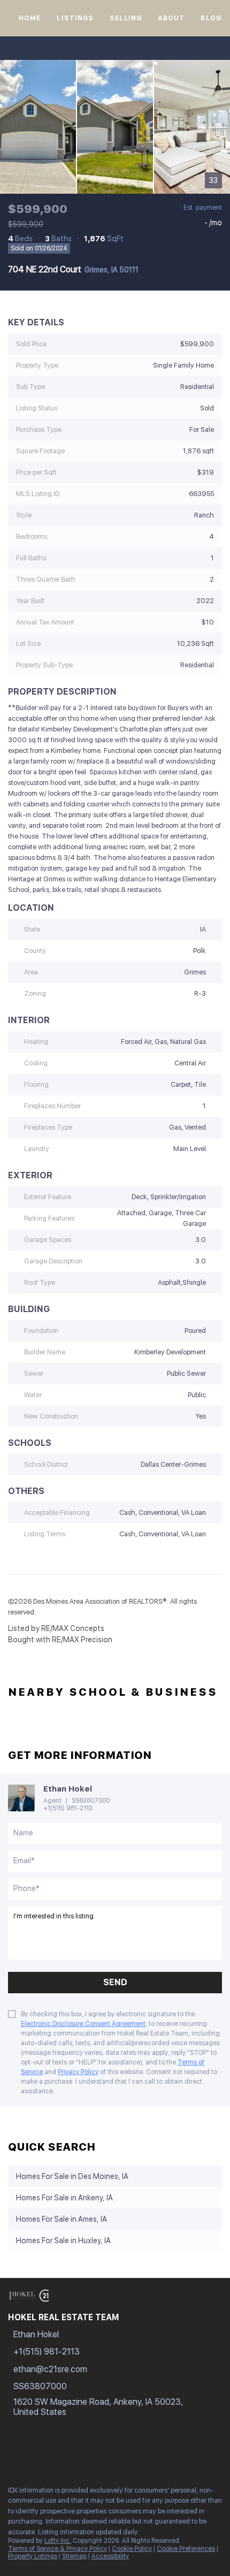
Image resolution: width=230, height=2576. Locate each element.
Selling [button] (126, 18)
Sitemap (74, 2556)
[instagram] (56, 2454)
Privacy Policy (78, 2072)
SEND (115, 1982)
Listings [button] (75, 18)
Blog (211, 18)
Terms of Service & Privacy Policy (57, 2549)
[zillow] (34, 2454)
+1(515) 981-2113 (68, 1808)
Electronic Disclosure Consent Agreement (83, 2024)
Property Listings (33, 2556)
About (171, 18)
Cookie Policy (132, 2549)
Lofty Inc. (58, 2541)
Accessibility (110, 2556)
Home (30, 18)
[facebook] (13, 2454)
